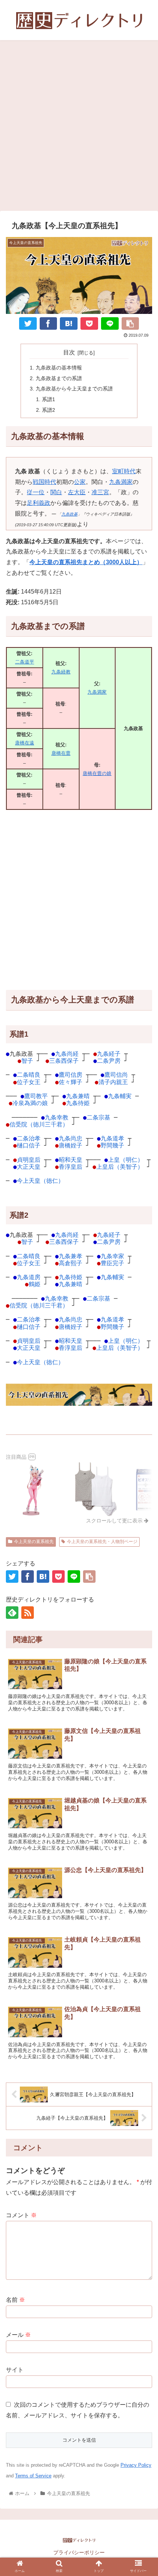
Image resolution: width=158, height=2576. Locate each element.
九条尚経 (67, 1054)
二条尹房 (109, 1061)
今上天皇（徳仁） (40, 1181)
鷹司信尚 (116, 1075)
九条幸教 (57, 1117)
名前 (15, 2300)
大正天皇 (29, 1167)
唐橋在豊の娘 (97, 773)
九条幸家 (112, 1256)
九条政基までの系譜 (59, 378)
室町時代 (124, 471)
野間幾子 (112, 1145)
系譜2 (49, 410)
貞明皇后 (29, 1160)
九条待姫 (78, 1103)
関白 (56, 492)
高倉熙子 (71, 1263)
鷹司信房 (71, 1075)
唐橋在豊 (61, 753)
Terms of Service (33, 2476)
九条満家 (121, 482)
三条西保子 (64, 1061)
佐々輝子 (71, 1082)
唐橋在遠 (25, 743)
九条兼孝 (71, 1256)
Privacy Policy (136, 2465)
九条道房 (29, 1277)
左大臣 (77, 492)
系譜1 (49, 399)
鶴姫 (35, 1284)
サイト (15, 2370)
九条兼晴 (78, 1096)
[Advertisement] (79, 128)
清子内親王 (113, 1082)
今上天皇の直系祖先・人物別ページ (102, 1542)
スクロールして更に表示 (115, 1521)
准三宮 (100, 492)
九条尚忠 (71, 1138)
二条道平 (25, 662)
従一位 (36, 492)
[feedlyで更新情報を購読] (12, 1613)
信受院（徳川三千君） (39, 1124)
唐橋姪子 (71, 1145)
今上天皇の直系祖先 (34, 1542)
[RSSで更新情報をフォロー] (28, 1613)
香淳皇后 (71, 1167)
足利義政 (39, 503)
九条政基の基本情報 (59, 368)
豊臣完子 (112, 1263)
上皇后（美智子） (120, 1167)
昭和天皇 (71, 1160)
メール (18, 2335)
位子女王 (29, 1082)
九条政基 (69, 514)
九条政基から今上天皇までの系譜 (74, 389)
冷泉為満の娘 (30, 1103)
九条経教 (61, 672)
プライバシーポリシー (79, 2552)
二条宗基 (98, 1117)
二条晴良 (29, 1075)
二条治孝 (29, 1138)
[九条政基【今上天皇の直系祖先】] (69, 323)
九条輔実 (120, 1096)
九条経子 (109, 1054)
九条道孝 (112, 1138)
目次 (69, 352)
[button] (143, 1740)
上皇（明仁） (126, 1160)
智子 (27, 1061)
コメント (21, 2215)
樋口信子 (29, 1145)
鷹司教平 (36, 1096)
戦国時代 (44, 482)
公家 (80, 482)
